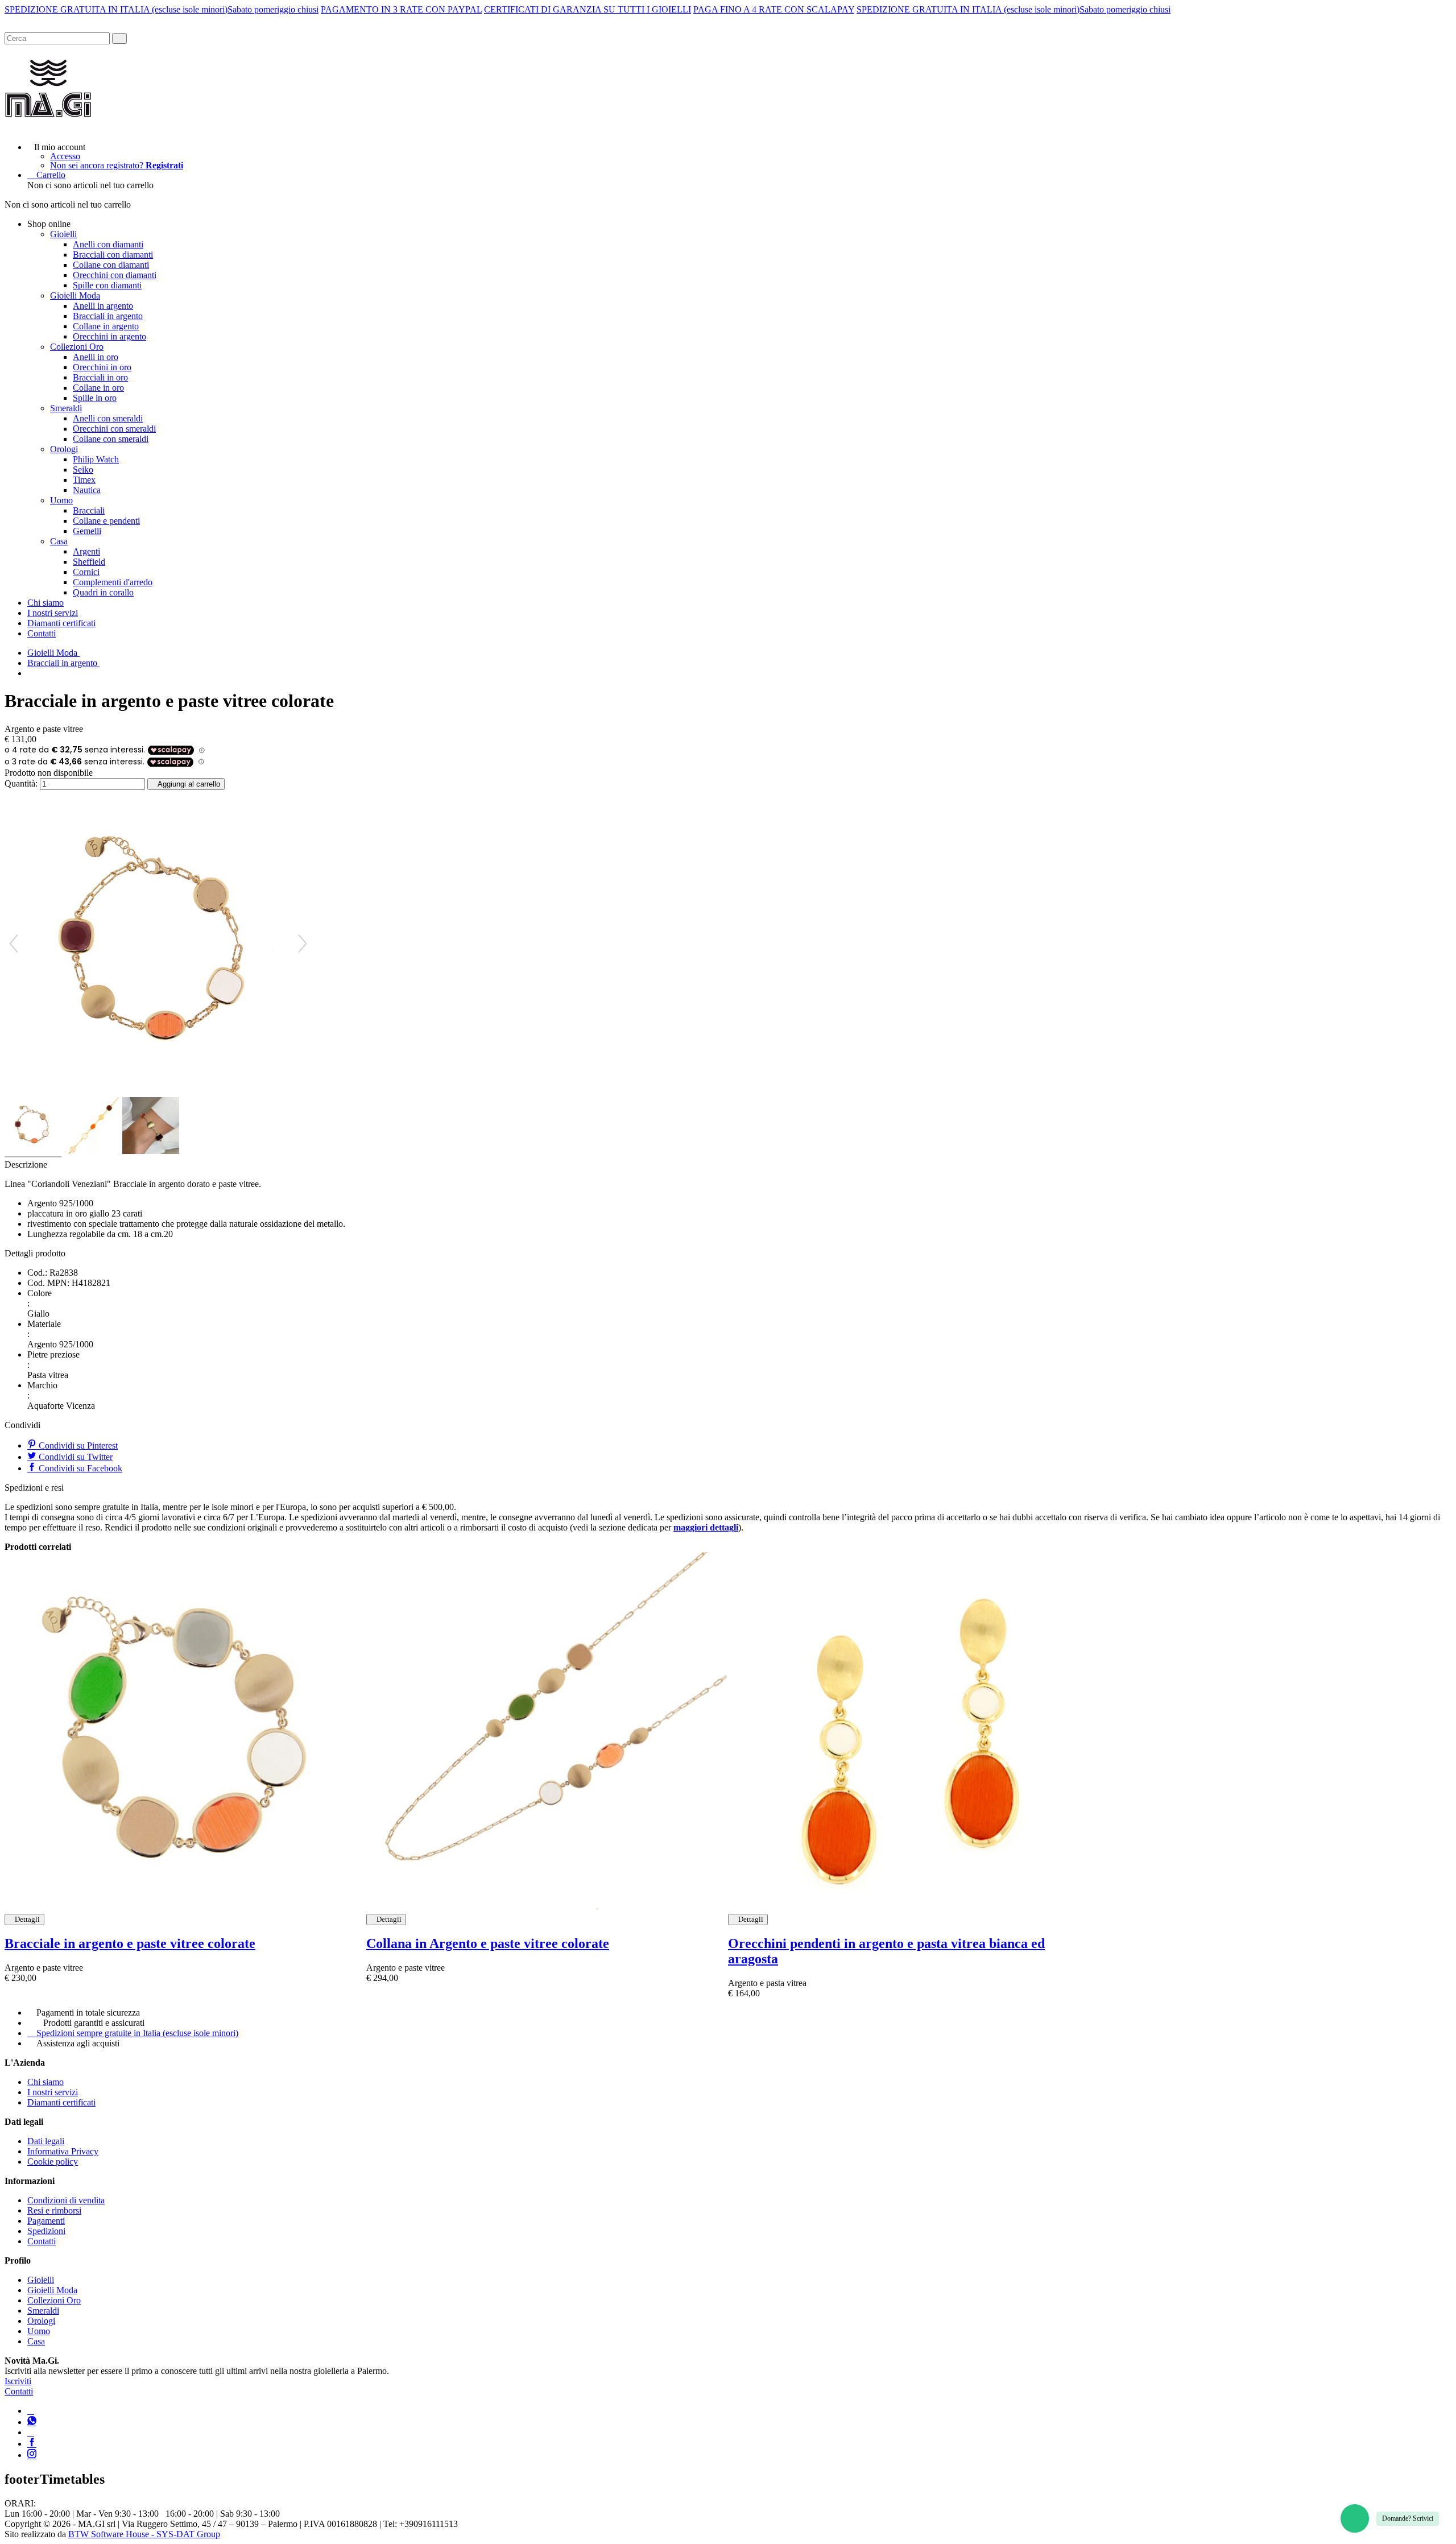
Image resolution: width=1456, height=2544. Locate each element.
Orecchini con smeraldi (114, 429)
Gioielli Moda (75, 295)
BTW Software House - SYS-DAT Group (144, 2534)
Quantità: (21, 783)
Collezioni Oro (77, 347)
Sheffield (89, 562)
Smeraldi (66, 408)
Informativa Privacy (63, 2151)
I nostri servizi (53, 613)
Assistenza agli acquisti (78, 2043)
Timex (84, 480)
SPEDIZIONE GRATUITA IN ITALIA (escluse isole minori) (116, 9)
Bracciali (89, 510)
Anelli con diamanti (108, 244)
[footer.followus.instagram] (32, 2455)
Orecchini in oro (102, 367)
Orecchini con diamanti (115, 275)
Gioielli (63, 234)
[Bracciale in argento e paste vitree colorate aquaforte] (185, 1733)
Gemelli (87, 531)
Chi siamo (45, 603)
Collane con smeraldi (111, 439)
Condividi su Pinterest (77, 1445)
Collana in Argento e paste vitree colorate (488, 1943)
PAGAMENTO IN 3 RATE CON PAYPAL (401, 9)
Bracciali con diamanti (113, 255)
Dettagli (27, 1919)
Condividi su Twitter (75, 1457)
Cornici (86, 572)
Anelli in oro (96, 357)
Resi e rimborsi (54, 2210)
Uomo (61, 500)
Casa (59, 541)
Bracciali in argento (108, 316)
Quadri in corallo (103, 592)
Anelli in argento (103, 306)
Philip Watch (96, 459)
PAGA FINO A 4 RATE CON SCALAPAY (774, 9)
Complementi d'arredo (113, 582)
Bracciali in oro (100, 377)
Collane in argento (106, 326)
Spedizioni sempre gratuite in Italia (137, 2033)
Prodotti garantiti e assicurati (94, 2023)
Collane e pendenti (106, 521)
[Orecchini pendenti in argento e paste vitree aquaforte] (909, 1733)
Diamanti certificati (61, 623)
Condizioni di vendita (66, 2200)
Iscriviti (18, 2381)
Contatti (42, 633)
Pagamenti (46, 2221)
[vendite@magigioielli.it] (31, 2432)
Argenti (86, 551)
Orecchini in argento (109, 336)
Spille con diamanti (107, 285)
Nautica (87, 490)
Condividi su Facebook (79, 1468)
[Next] (303, 944)
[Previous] (14, 944)
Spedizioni (46, 2231)
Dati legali (46, 2141)
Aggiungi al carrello (189, 784)
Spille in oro (95, 398)
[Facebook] (32, 2444)
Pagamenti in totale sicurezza (88, 2013)
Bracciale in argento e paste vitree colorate (130, 1943)
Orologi (64, 449)
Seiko (83, 469)
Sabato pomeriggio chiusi (273, 9)
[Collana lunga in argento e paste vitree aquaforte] (547, 1733)
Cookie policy (53, 2162)
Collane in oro (98, 388)
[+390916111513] (31, 2411)
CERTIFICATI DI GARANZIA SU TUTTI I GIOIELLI (588, 9)
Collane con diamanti (111, 265)
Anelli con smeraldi (108, 418)
